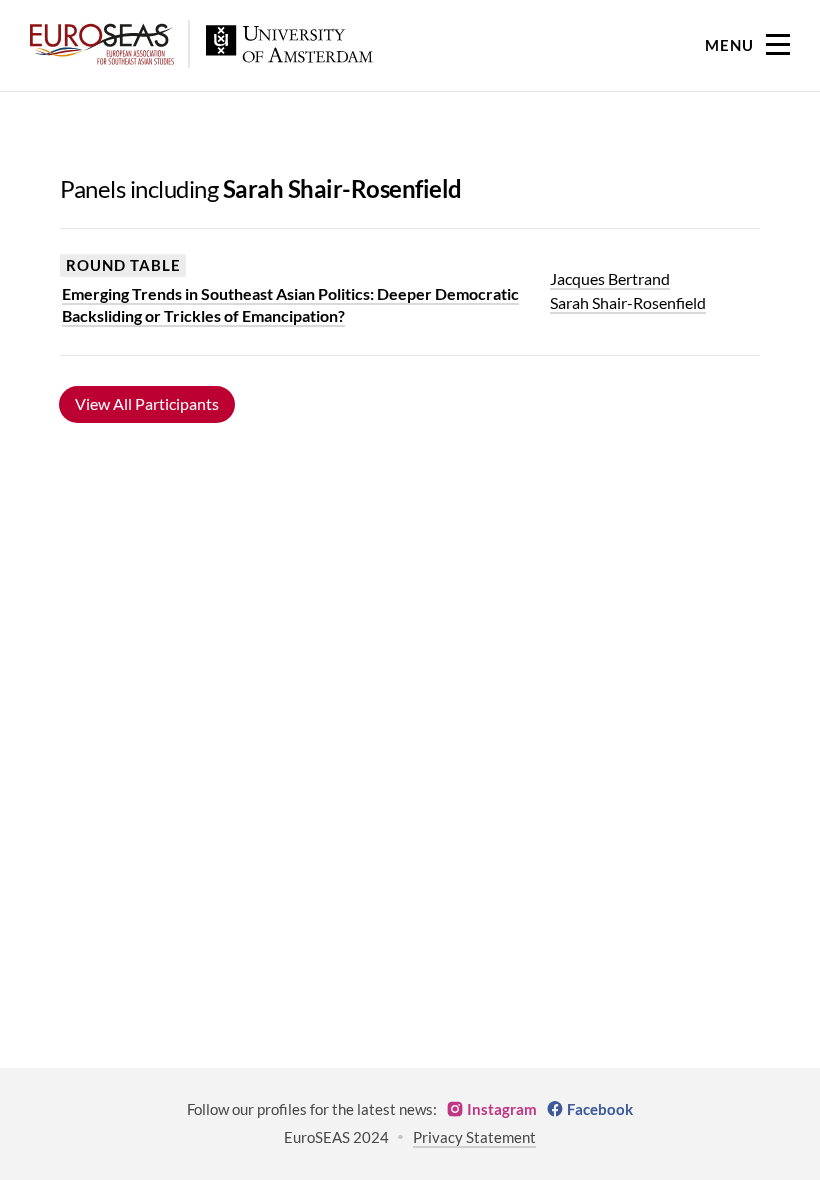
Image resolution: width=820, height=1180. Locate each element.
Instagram (502, 1109)
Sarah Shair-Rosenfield (628, 302)
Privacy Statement (474, 1137)
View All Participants (147, 403)
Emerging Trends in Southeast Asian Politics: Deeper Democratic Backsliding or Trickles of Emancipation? (290, 304)
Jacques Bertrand (610, 278)
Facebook (600, 1109)
